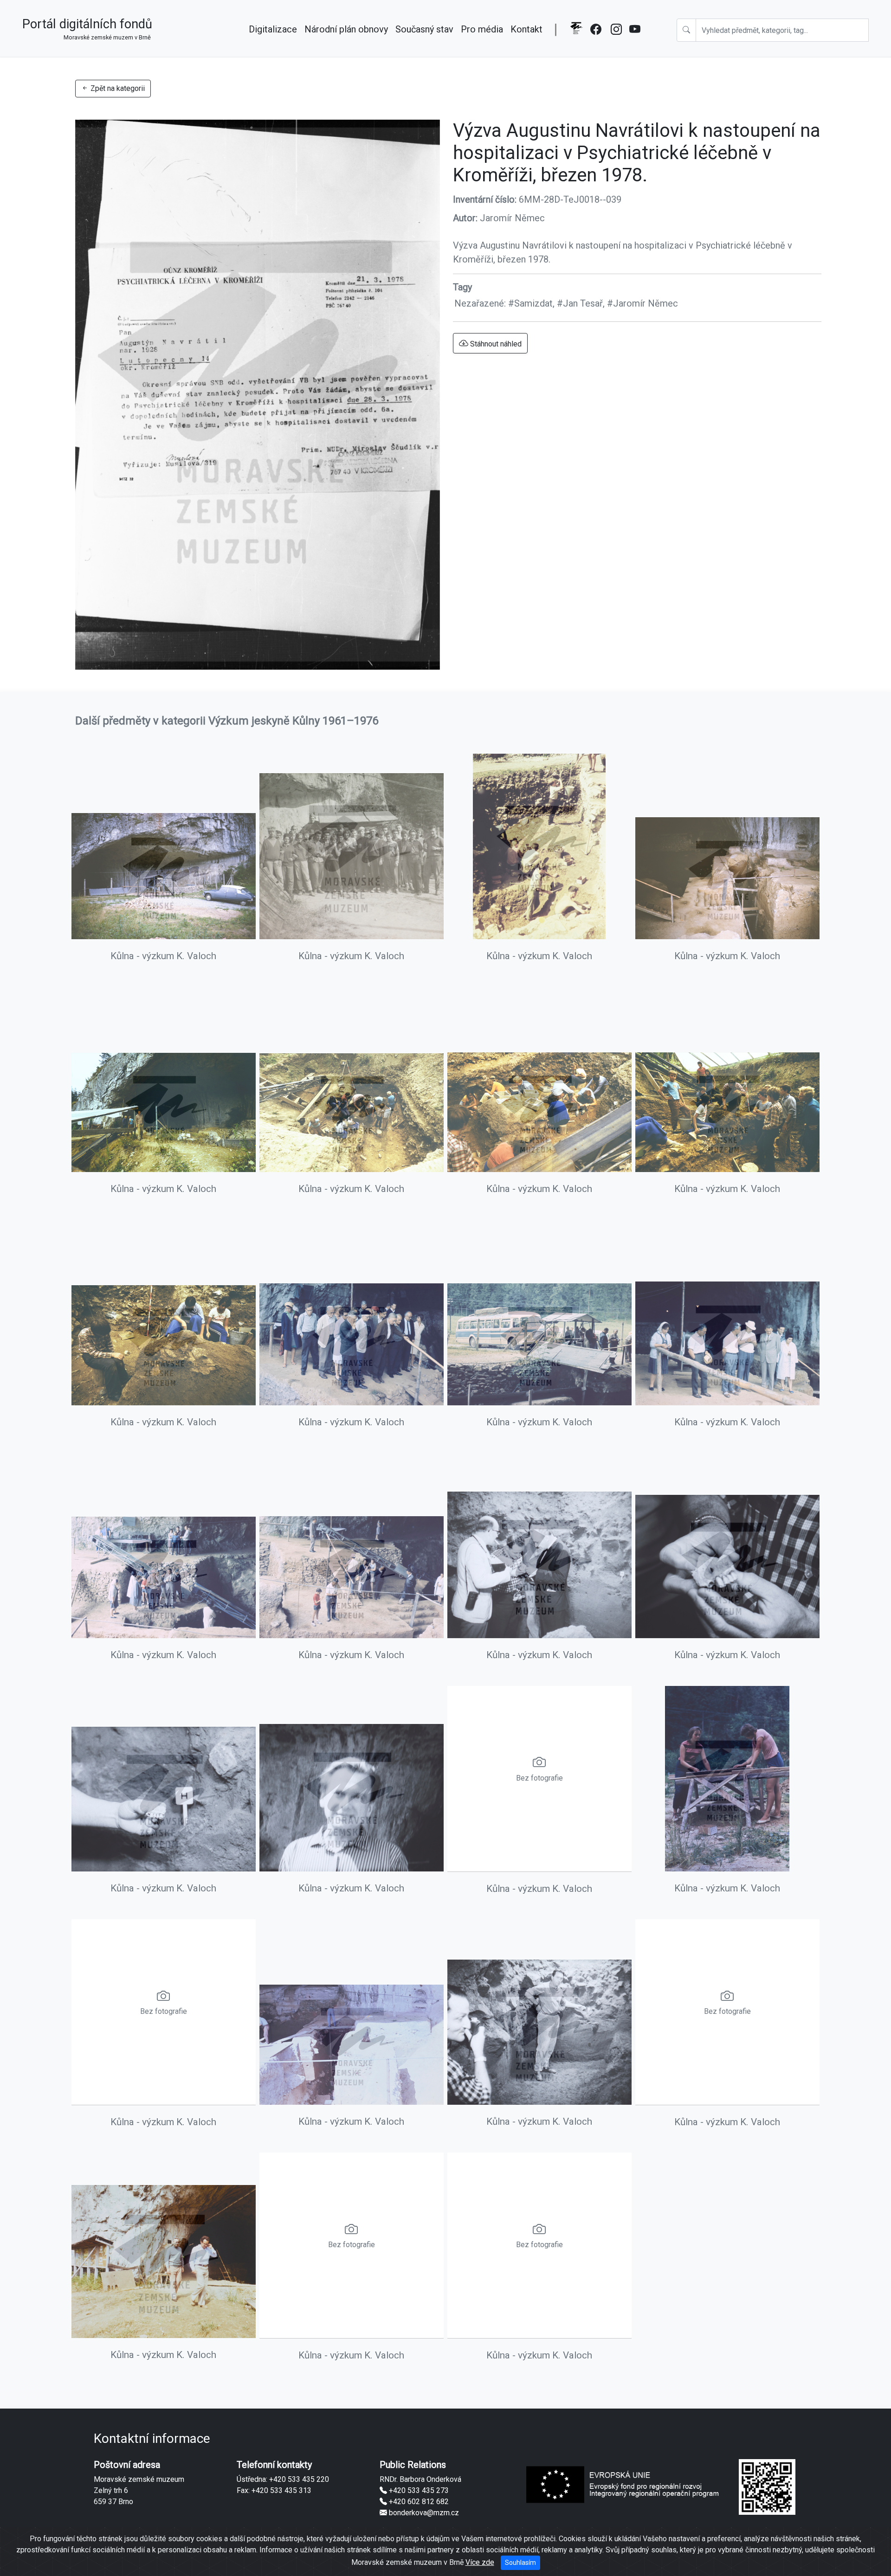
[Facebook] (597, 35)
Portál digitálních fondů (87, 29)
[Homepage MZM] (576, 35)
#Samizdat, (533, 303)
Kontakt (526, 29)
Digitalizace (273, 29)
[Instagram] (616, 35)
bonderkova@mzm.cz (423, 2513)
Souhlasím (520, 2563)
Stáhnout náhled (495, 344)
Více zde (480, 2562)
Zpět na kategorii (117, 88)
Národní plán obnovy (346, 29)
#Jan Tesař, (582, 303)
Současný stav (424, 29)
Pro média (482, 29)
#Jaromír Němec (642, 303)
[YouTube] (636, 35)
